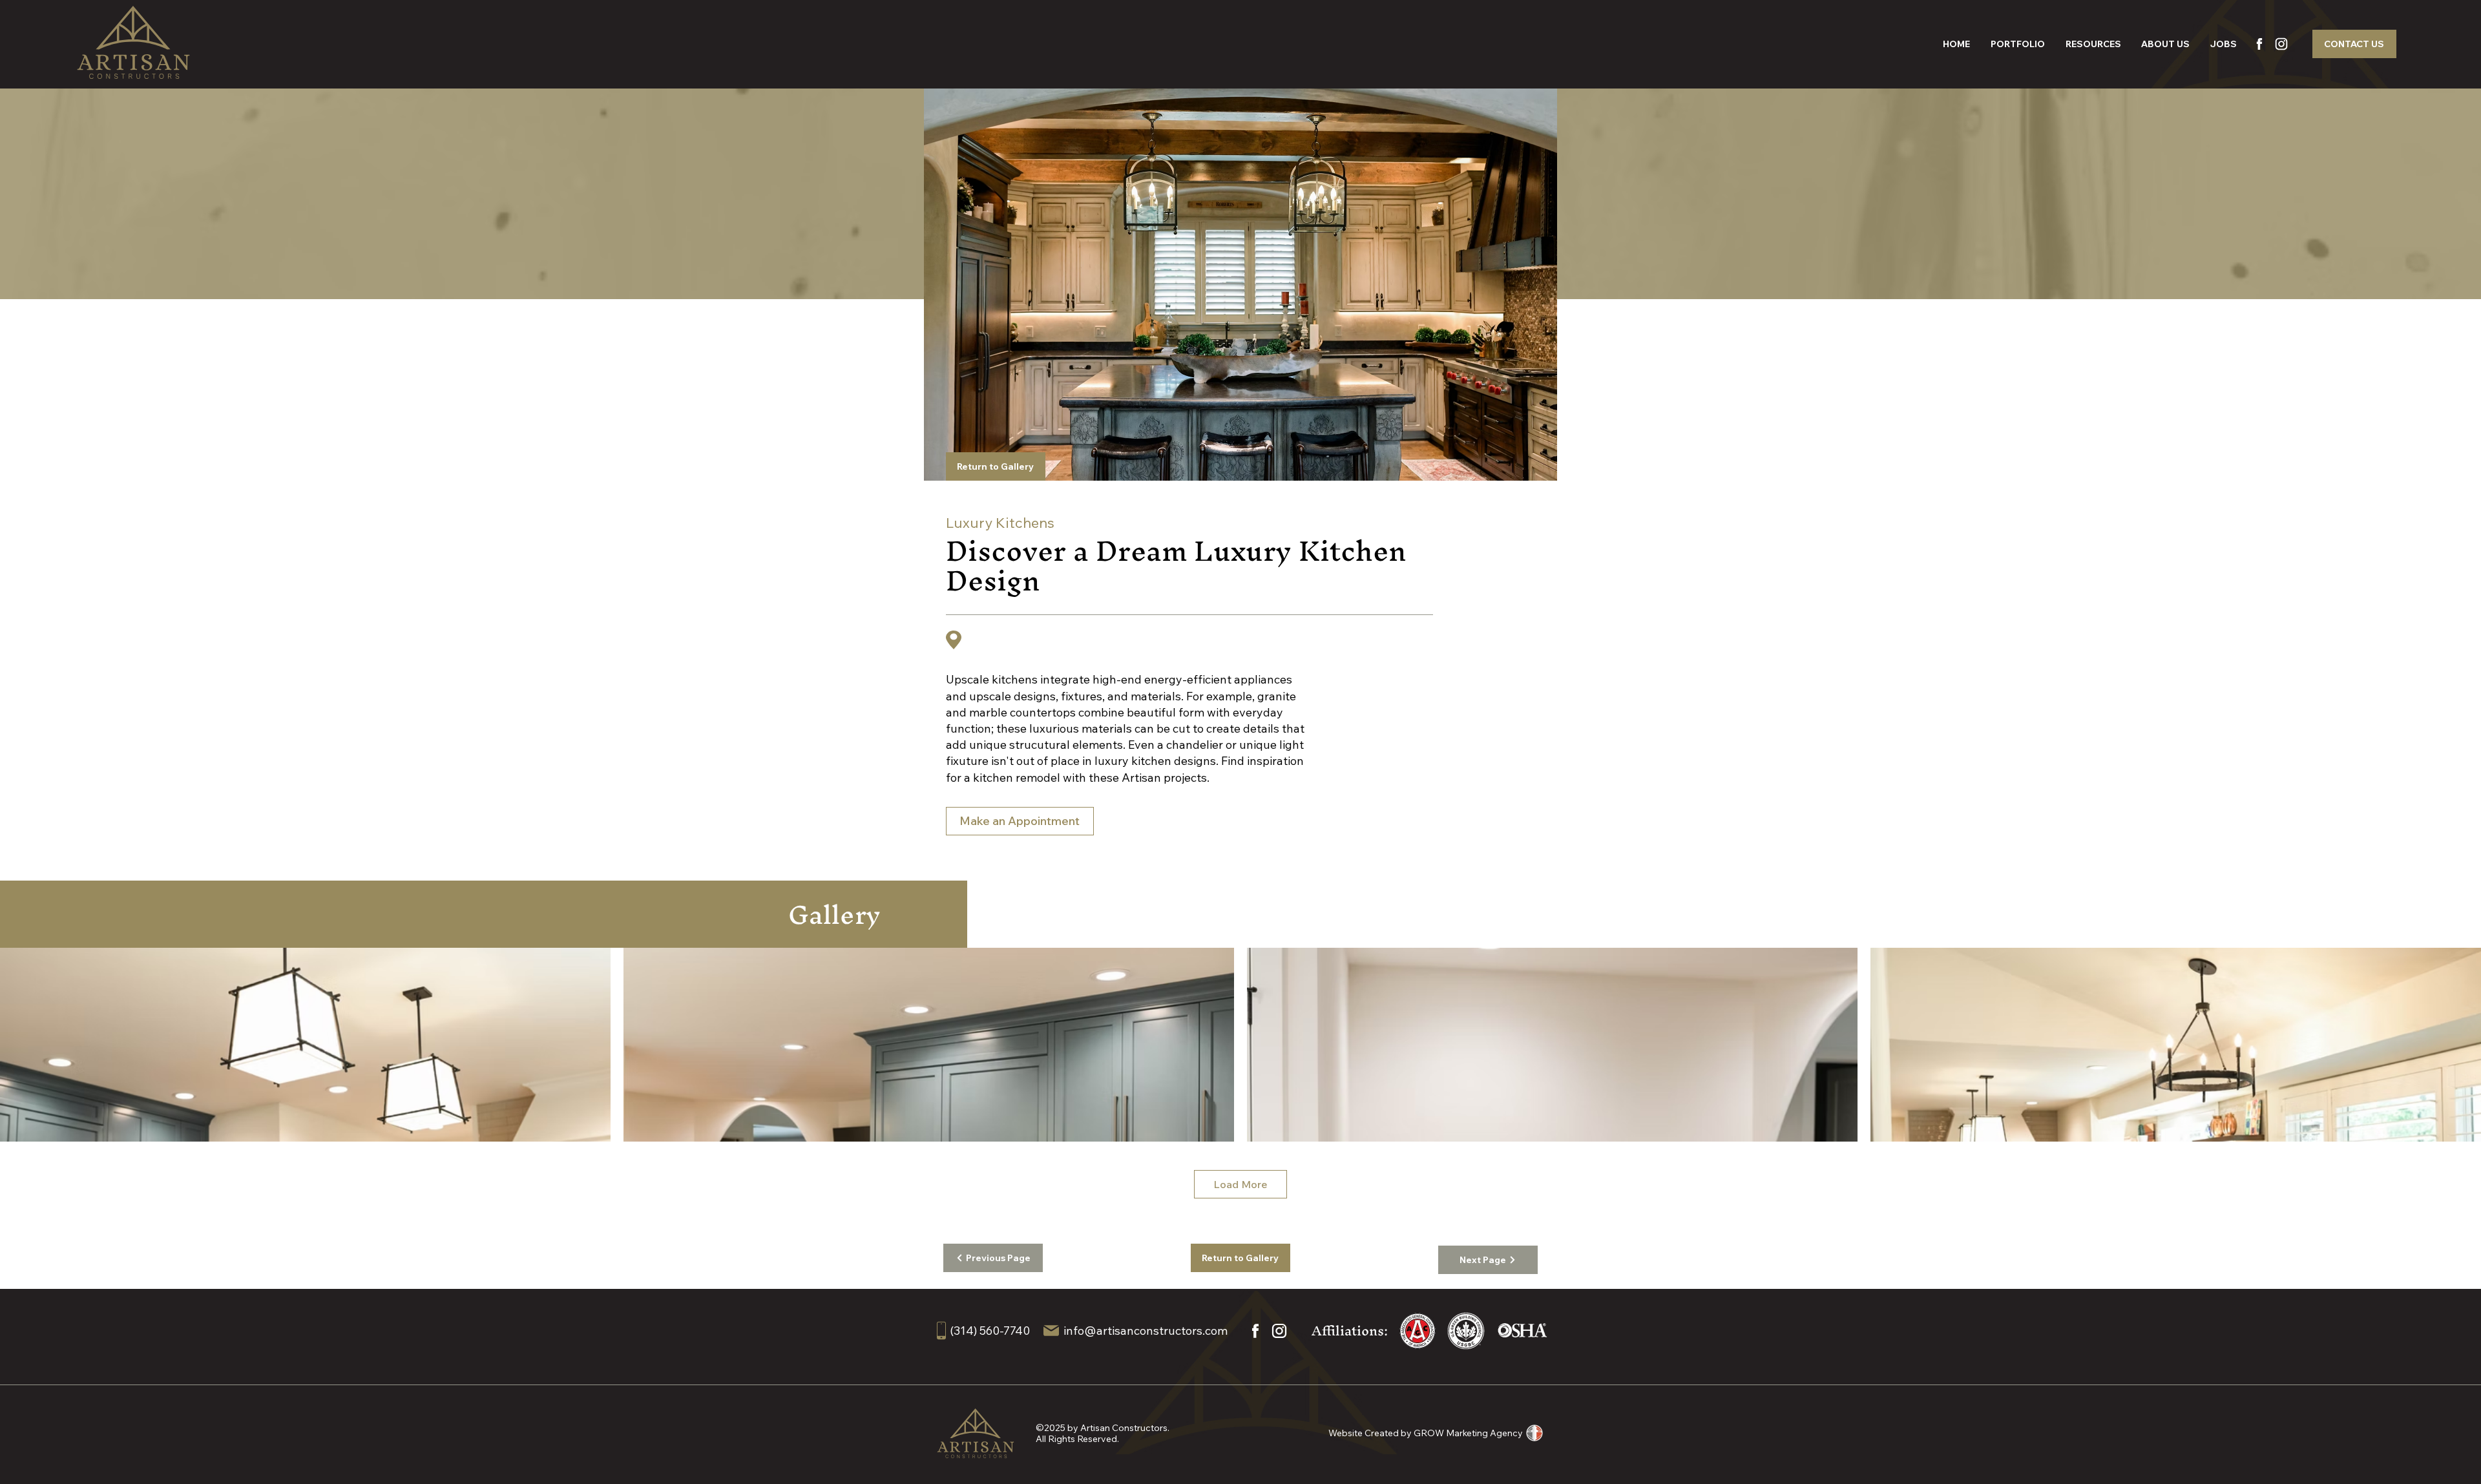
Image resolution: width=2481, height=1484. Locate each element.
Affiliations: (1350, 1331)
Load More (1240, 1184)
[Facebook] (2259, 44)
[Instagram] (2281, 44)
